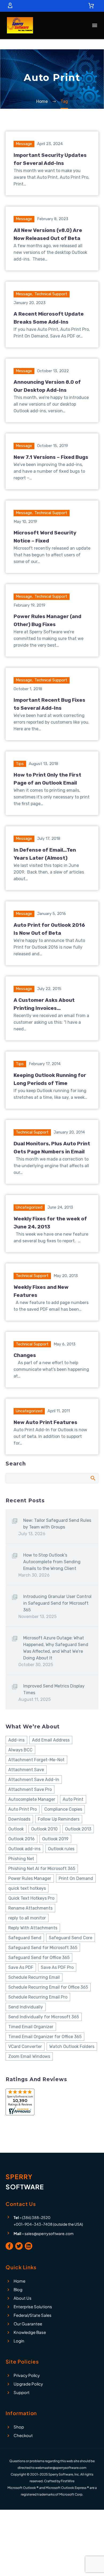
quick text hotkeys (27, 1888)
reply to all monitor (27, 1918)
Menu (95, 25)
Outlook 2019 (55, 1839)
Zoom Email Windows (29, 2056)
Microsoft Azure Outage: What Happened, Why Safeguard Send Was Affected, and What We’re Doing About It (56, 1648)
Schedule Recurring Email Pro (38, 1997)
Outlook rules (61, 1849)
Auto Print (73, 1799)
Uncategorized (29, 1207)
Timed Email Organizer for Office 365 (45, 2037)
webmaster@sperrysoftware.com (61, 2468)
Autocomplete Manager (32, 1799)
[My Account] (10, 6)
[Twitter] (19, 2246)
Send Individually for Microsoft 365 (44, 2017)
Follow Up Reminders (59, 1819)
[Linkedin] (29, 2246)
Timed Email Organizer (31, 2027)
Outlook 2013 (78, 1829)
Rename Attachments (30, 1908)
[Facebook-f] (9, 2246)
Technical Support (51, 294)
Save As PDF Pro (57, 1967)
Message (24, 144)
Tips (20, 764)
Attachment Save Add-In (34, 1780)
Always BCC (20, 1750)
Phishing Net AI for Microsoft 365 (42, 1869)
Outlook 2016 (21, 1839)
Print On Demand (76, 1878)
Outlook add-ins (24, 1849)
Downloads (19, 1819)
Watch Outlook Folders (72, 2047)
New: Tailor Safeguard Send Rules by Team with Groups (57, 1524)
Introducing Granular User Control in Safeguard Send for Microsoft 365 (57, 1603)
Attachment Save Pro (30, 1789)
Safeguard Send (25, 1938)
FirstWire (68, 2481)
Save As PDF (21, 1967)
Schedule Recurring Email (34, 1977)
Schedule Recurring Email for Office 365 (48, 1987)
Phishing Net (21, 1859)
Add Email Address (51, 1740)
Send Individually (26, 2007)
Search (93, 1478)
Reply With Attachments (33, 1928)
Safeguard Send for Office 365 (39, 1958)
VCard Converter (25, 2047)
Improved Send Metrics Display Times (54, 1689)
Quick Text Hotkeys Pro (31, 1898)
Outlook (16, 1829)
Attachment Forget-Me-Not (36, 1760)
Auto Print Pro (23, 1809)
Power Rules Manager (30, 1878)
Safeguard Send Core (71, 1938)
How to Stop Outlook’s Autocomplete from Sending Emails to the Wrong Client (52, 1562)
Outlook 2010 (44, 1829)
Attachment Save (26, 1770)
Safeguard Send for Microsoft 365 (43, 1948)
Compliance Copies (63, 1809)
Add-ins (16, 1740)
